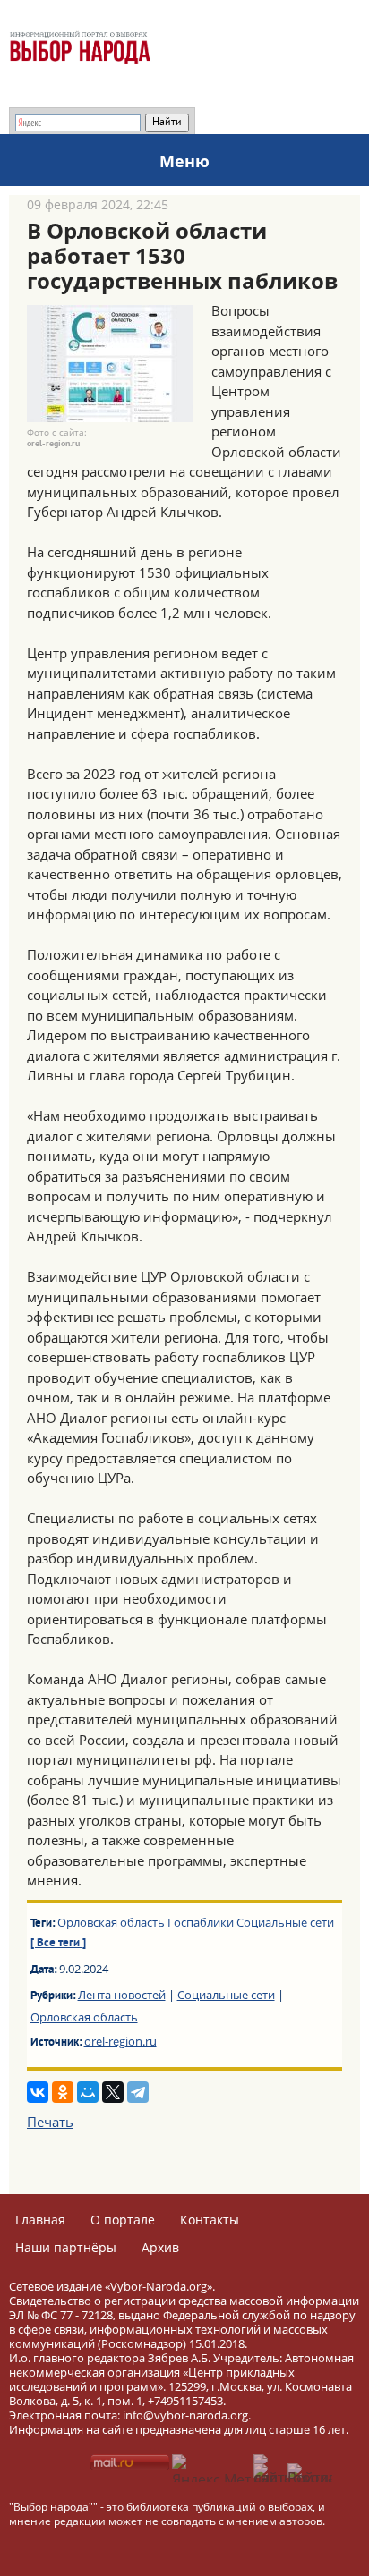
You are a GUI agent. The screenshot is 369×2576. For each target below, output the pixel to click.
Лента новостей (122, 1995)
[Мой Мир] (88, 2092)
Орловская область (111, 1922)
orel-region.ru (120, 2041)
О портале (123, 2220)
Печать (50, 2122)
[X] (113, 2092)
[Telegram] (138, 2092)
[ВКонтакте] (38, 2092)
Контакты (210, 2220)
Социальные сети (285, 1922)
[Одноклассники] (63, 2092)
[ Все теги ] (58, 1944)
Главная (40, 2220)
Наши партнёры (66, 2247)
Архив (160, 2247)
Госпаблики (201, 1922)
